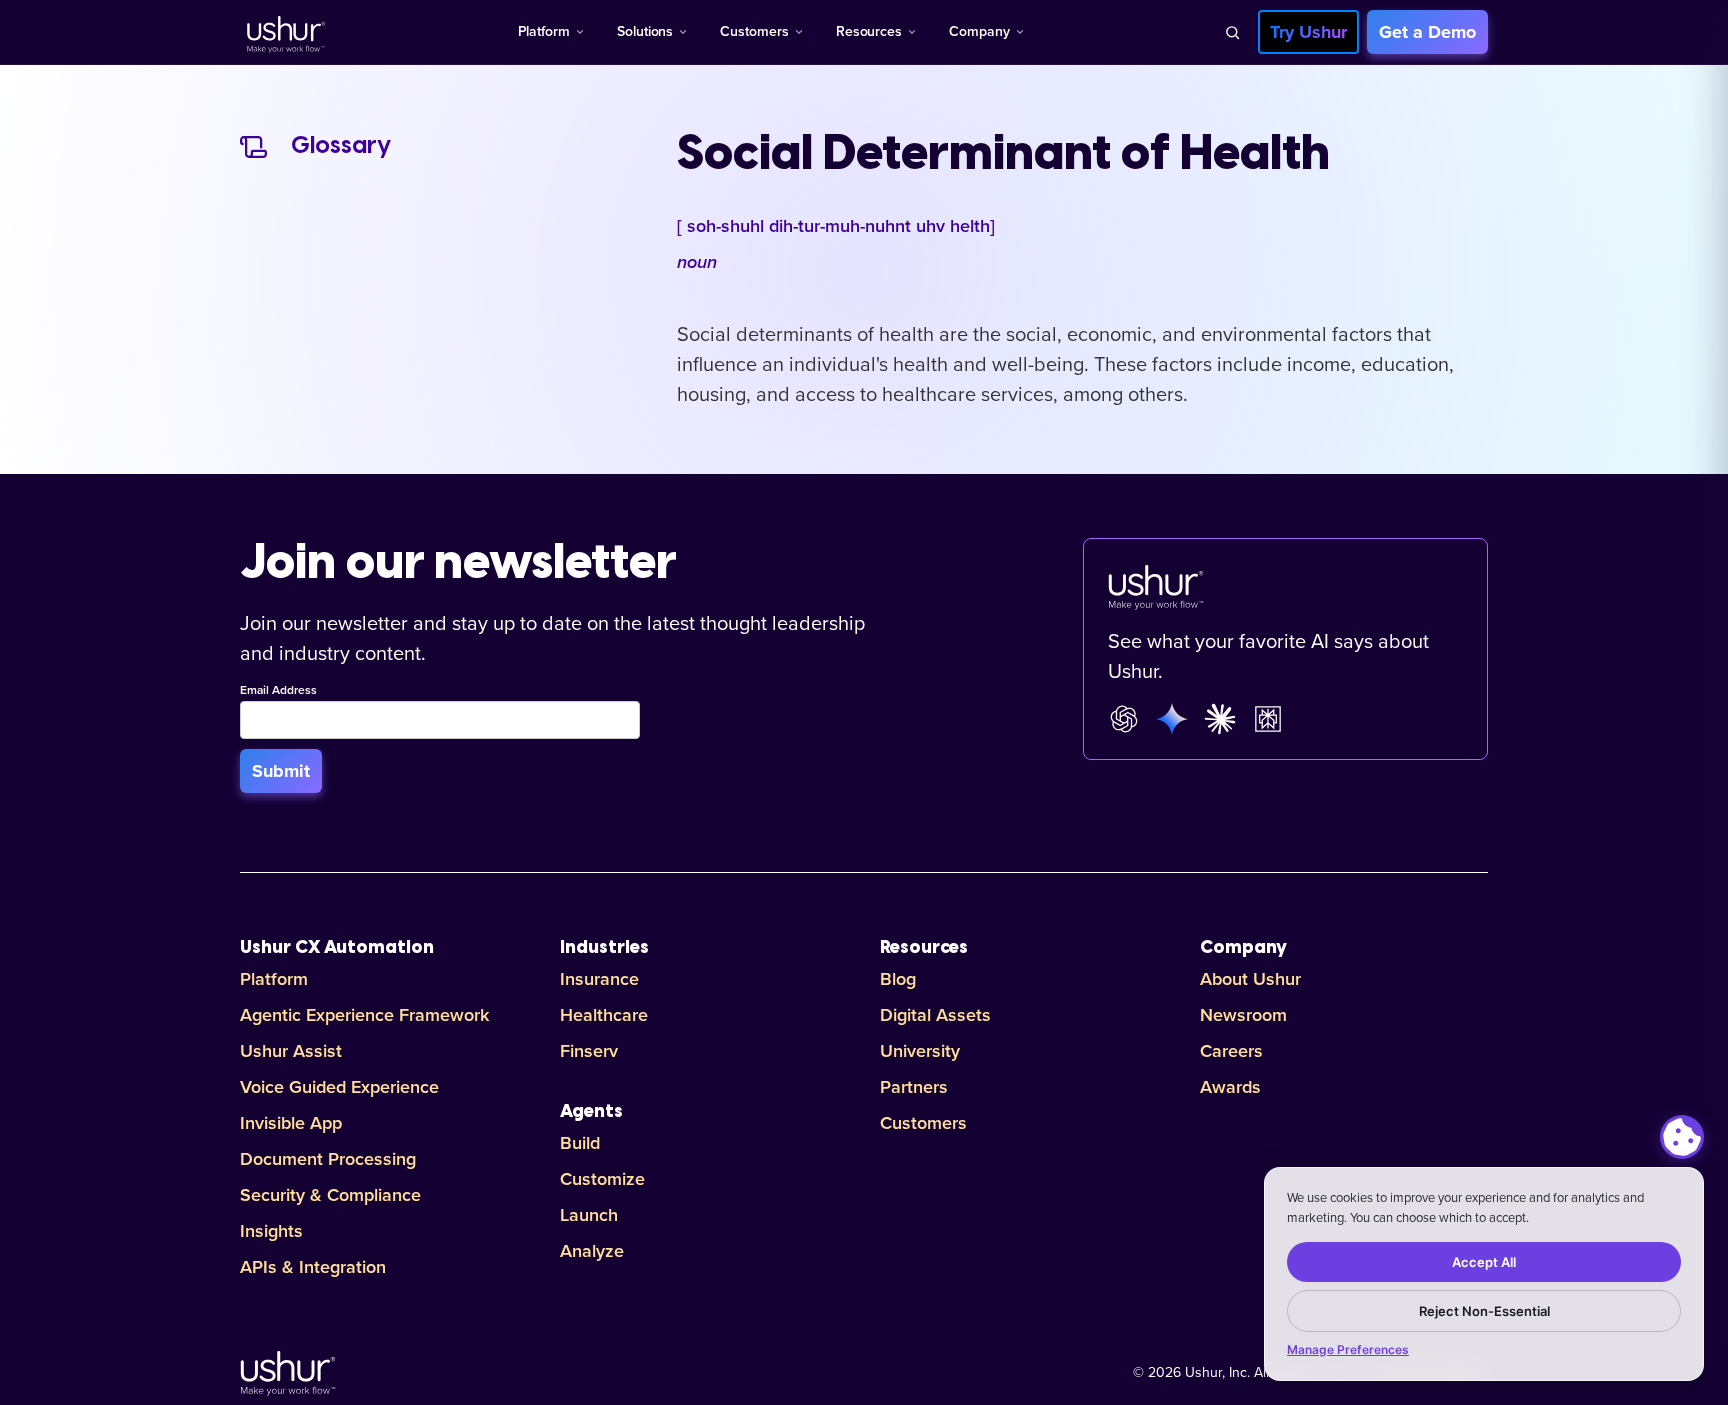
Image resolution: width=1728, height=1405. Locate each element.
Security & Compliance (330, 1195)
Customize (602, 1179)
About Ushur (1250, 979)
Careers (1231, 1051)
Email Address (278, 691)
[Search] (1232, 32)
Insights (271, 1231)
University (920, 1051)
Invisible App (291, 1123)
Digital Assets (935, 1015)
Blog (898, 979)
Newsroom (1243, 1015)
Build (580, 1143)
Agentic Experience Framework (364, 1015)
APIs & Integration (313, 1267)
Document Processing (328, 1159)
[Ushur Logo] (284, 32)
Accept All (1484, 1262)
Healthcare (604, 1015)
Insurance (599, 979)
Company (979, 31)
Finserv (589, 1051)
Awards (1230, 1087)
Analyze (592, 1251)
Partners (914, 1087)
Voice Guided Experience (339, 1087)
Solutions (645, 31)
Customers (754, 31)
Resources (869, 31)
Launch (589, 1215)
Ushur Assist (291, 1051)
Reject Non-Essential (1484, 1311)
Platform (544, 31)
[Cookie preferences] (1682, 1137)
